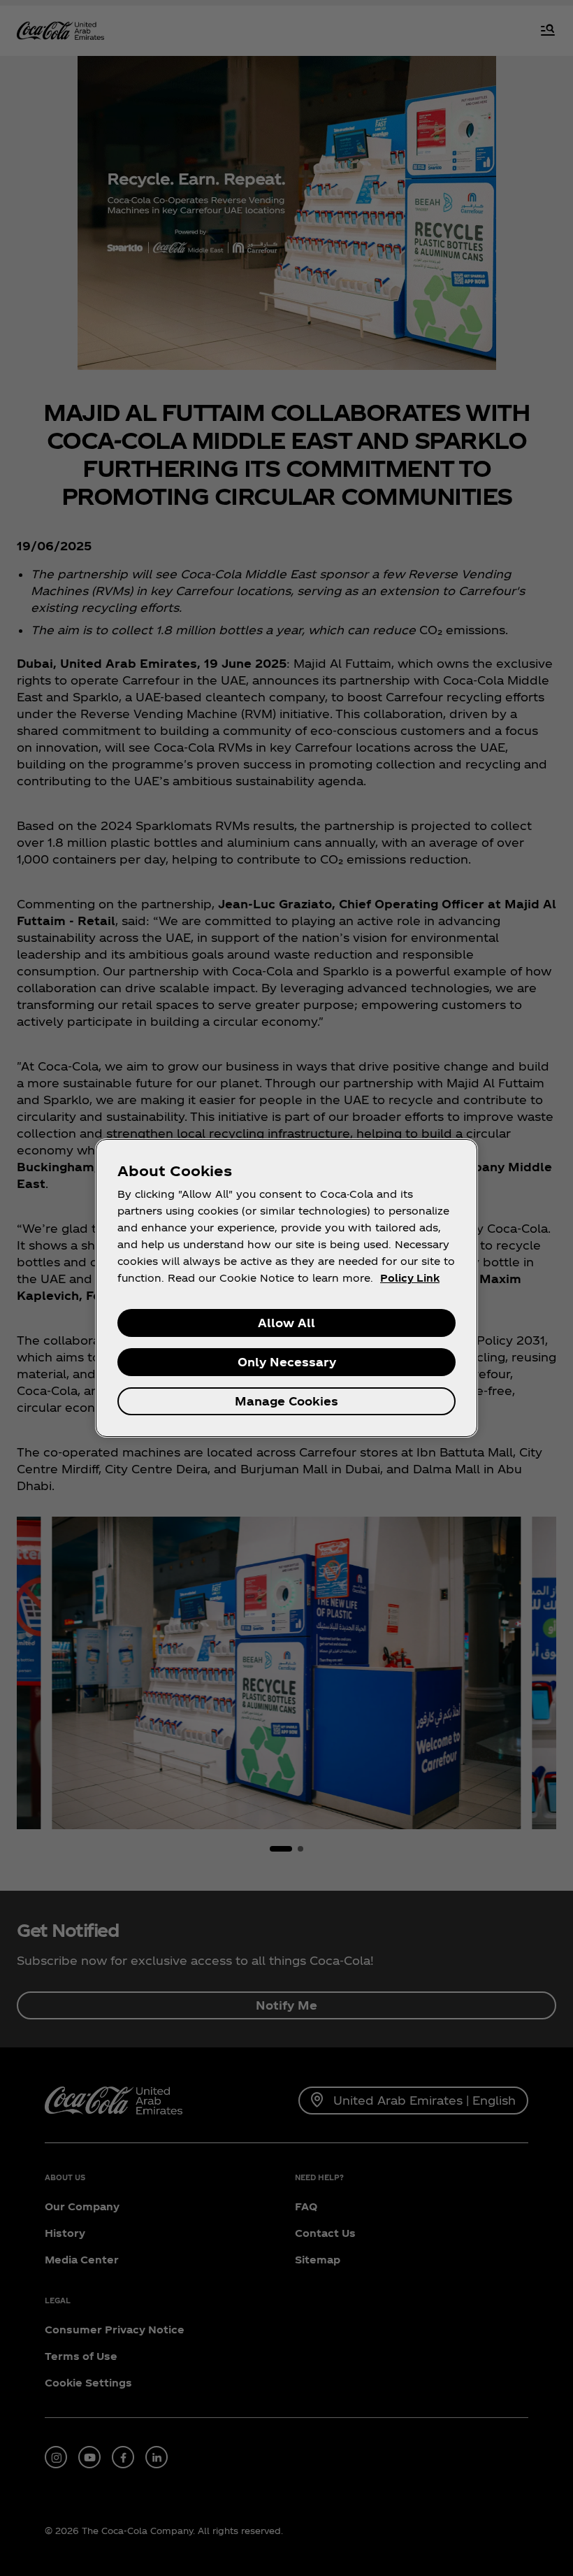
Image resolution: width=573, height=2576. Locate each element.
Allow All (286, 1323)
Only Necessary (287, 1362)
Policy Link (410, 1278)
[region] (286, 1288)
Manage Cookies (286, 1401)
